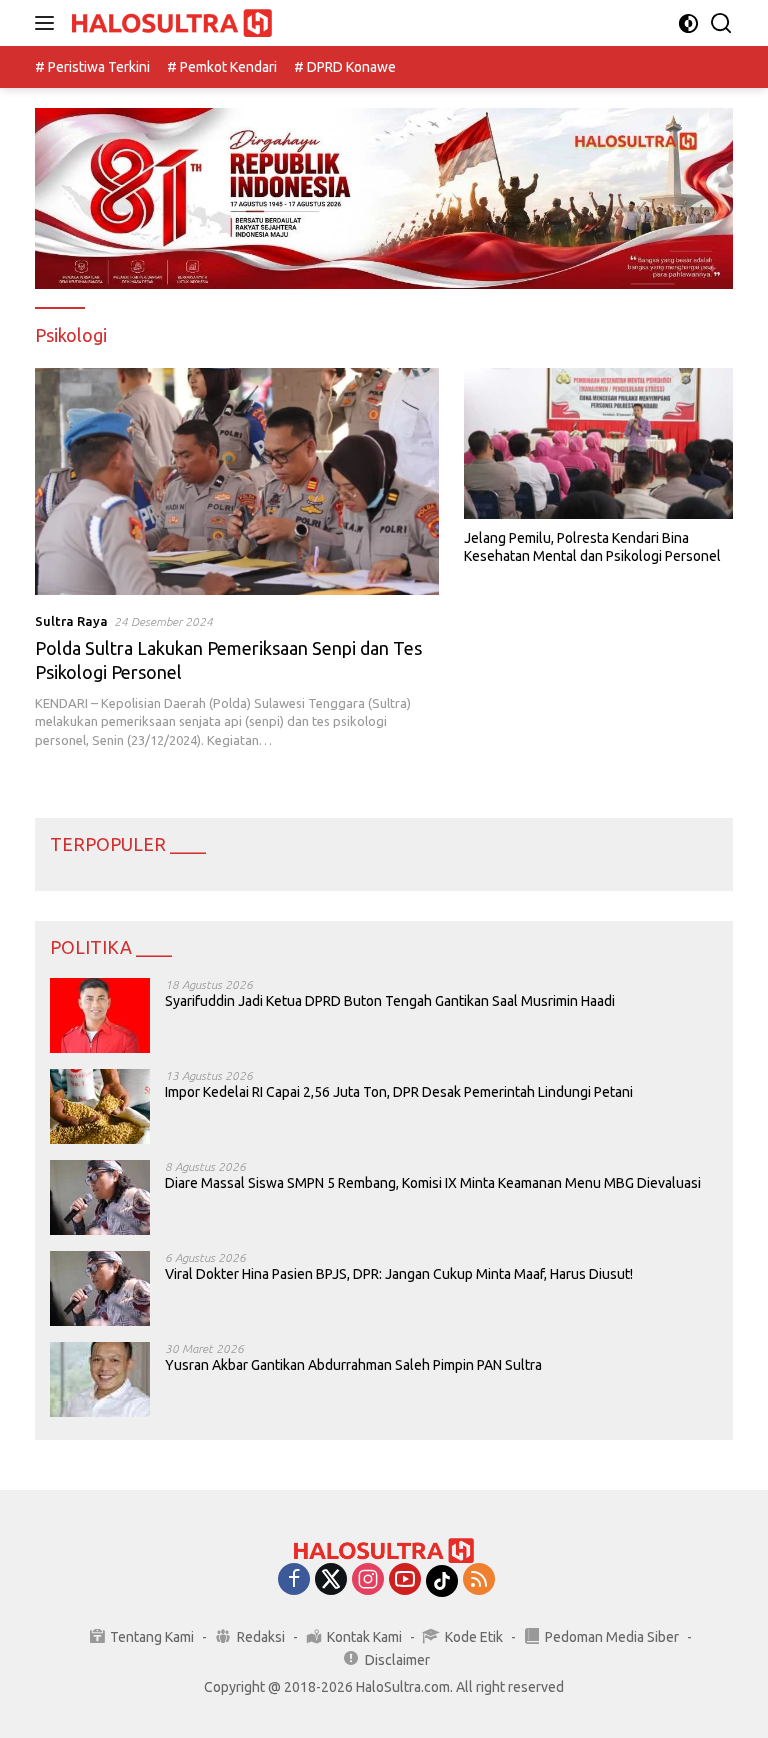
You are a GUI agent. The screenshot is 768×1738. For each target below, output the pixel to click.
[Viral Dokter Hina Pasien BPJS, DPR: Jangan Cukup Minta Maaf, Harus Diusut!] (100, 1288)
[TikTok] (442, 1581)
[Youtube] (405, 1580)
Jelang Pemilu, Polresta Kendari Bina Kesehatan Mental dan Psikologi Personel (592, 547)
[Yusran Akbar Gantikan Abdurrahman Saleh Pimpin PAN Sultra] (100, 1379)
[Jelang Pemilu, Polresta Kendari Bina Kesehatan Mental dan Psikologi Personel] (598, 443)
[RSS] (479, 1580)
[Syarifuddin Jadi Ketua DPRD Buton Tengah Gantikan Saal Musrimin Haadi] (100, 1015)
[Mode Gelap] (688, 23)
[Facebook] (294, 1580)
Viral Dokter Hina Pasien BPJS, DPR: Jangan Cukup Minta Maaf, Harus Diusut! (399, 1274)
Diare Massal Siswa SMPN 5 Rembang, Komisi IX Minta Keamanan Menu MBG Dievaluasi (433, 1183)
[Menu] (48, 23)
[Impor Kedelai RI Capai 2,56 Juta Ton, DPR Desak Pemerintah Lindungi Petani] (100, 1106)
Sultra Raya (71, 621)
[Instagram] (368, 1580)
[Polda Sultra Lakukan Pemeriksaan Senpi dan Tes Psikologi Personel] (237, 481)
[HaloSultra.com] (169, 23)
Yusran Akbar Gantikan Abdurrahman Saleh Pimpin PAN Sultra (353, 1365)
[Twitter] (331, 1580)
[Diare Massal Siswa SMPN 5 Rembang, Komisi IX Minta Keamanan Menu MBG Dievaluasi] (100, 1197)
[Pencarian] (721, 23)
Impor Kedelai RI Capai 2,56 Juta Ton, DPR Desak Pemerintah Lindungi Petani (399, 1092)
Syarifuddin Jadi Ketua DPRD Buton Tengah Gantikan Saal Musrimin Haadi (390, 1001)
